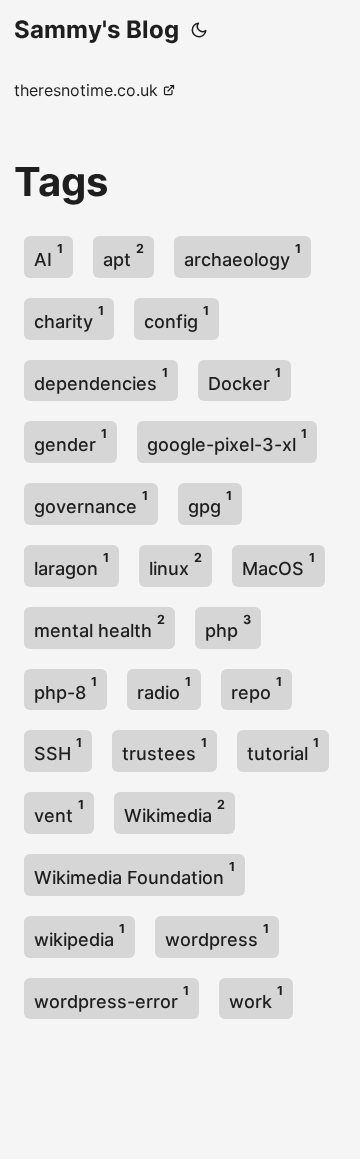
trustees (164, 749)
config (176, 317)
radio (164, 688)
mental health (99, 626)
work (256, 997)
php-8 (65, 688)
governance (91, 502)
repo (256, 688)
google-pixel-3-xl (227, 440)
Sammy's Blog (96, 29)
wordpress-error (111, 997)
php (228, 626)
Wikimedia (174, 811)
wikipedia (79, 935)
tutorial (283, 749)
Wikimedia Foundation (134, 873)
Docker (244, 379)
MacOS (278, 564)
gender (70, 440)
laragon (71, 564)
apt (123, 255)
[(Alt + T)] (199, 30)
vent (59, 811)
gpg (210, 502)
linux (175, 564)
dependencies (101, 379)
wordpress (217, 935)
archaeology (242, 255)
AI (48, 255)
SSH (58, 749)
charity (69, 317)
